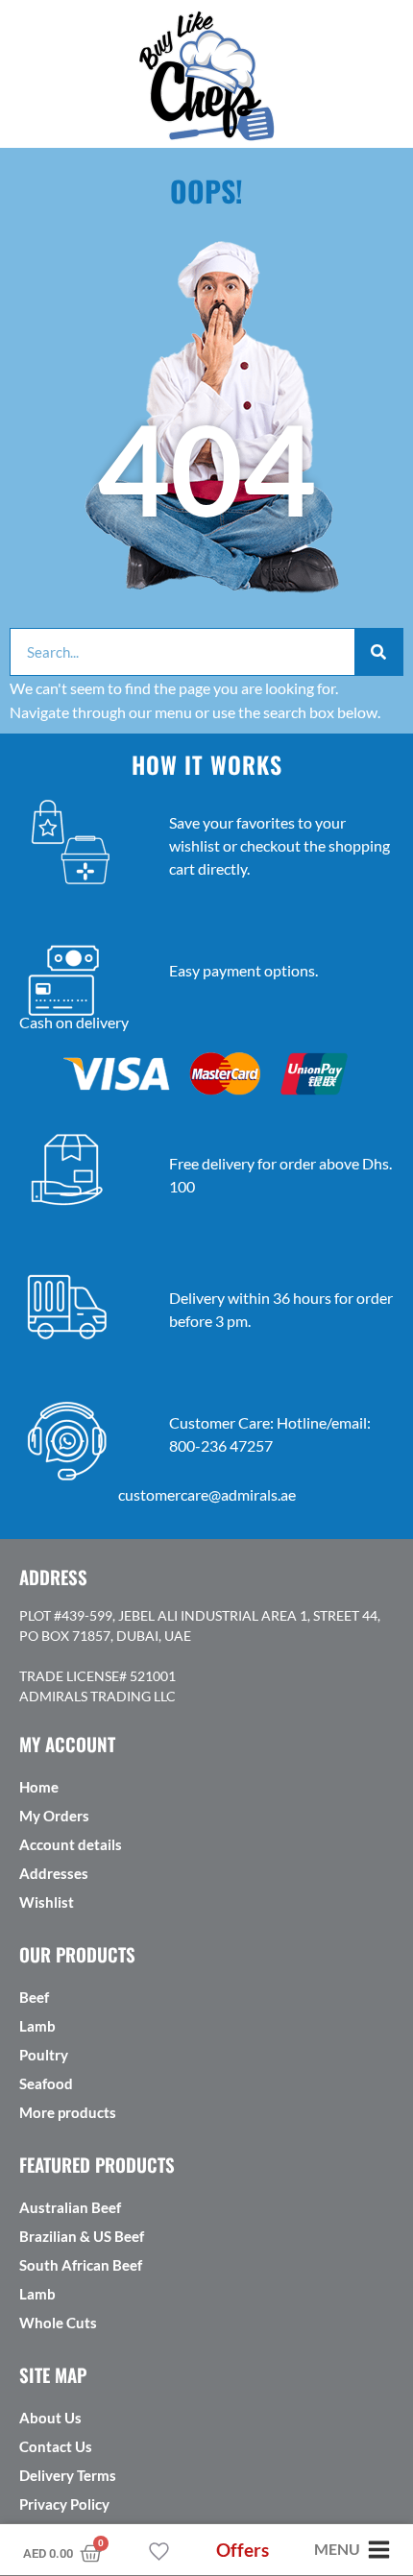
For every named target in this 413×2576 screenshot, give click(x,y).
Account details (71, 1844)
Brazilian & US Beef (82, 2236)
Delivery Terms (68, 2475)
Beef (34, 1997)
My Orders (54, 1816)
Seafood (46, 2083)
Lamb (37, 2026)
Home (39, 1787)
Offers (243, 2550)
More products (68, 2112)
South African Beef (81, 2265)
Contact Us (56, 2446)
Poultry (44, 2055)
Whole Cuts (58, 2323)
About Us (50, 2418)
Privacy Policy (64, 2504)
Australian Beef (70, 2207)
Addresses (54, 1873)
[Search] (378, 652)
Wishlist (47, 1902)
